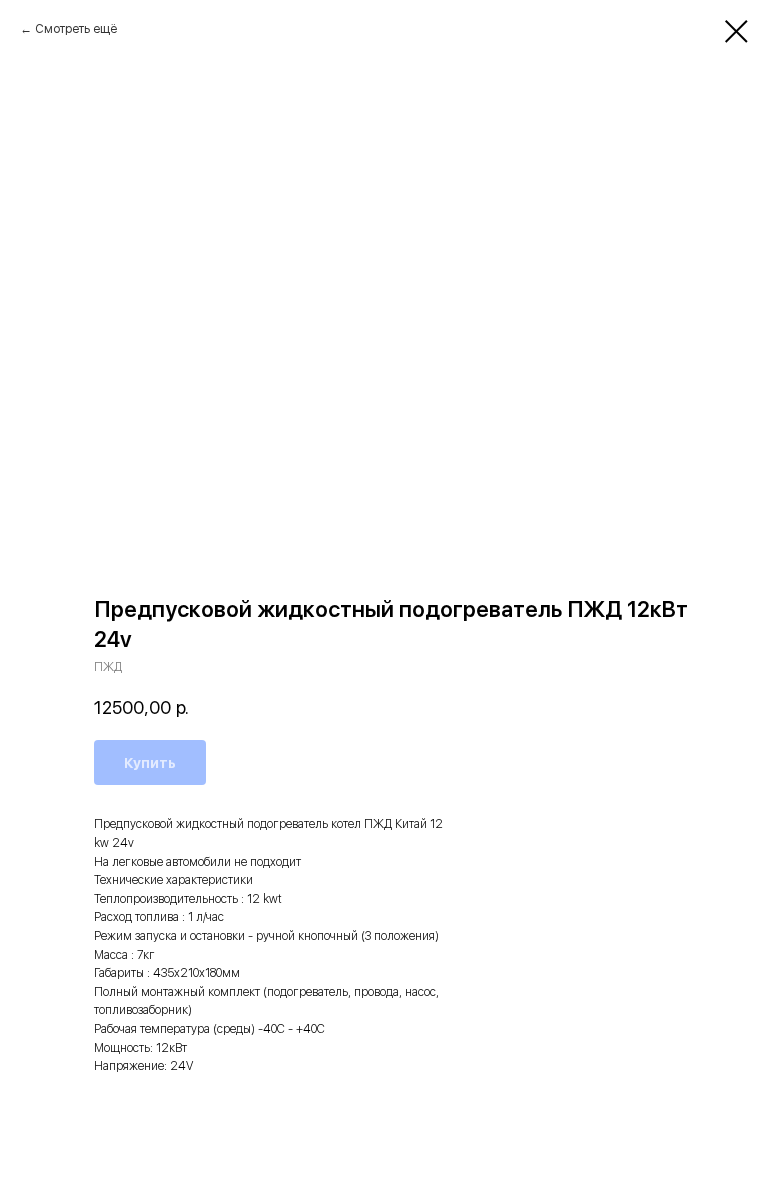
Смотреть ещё (76, 29)
